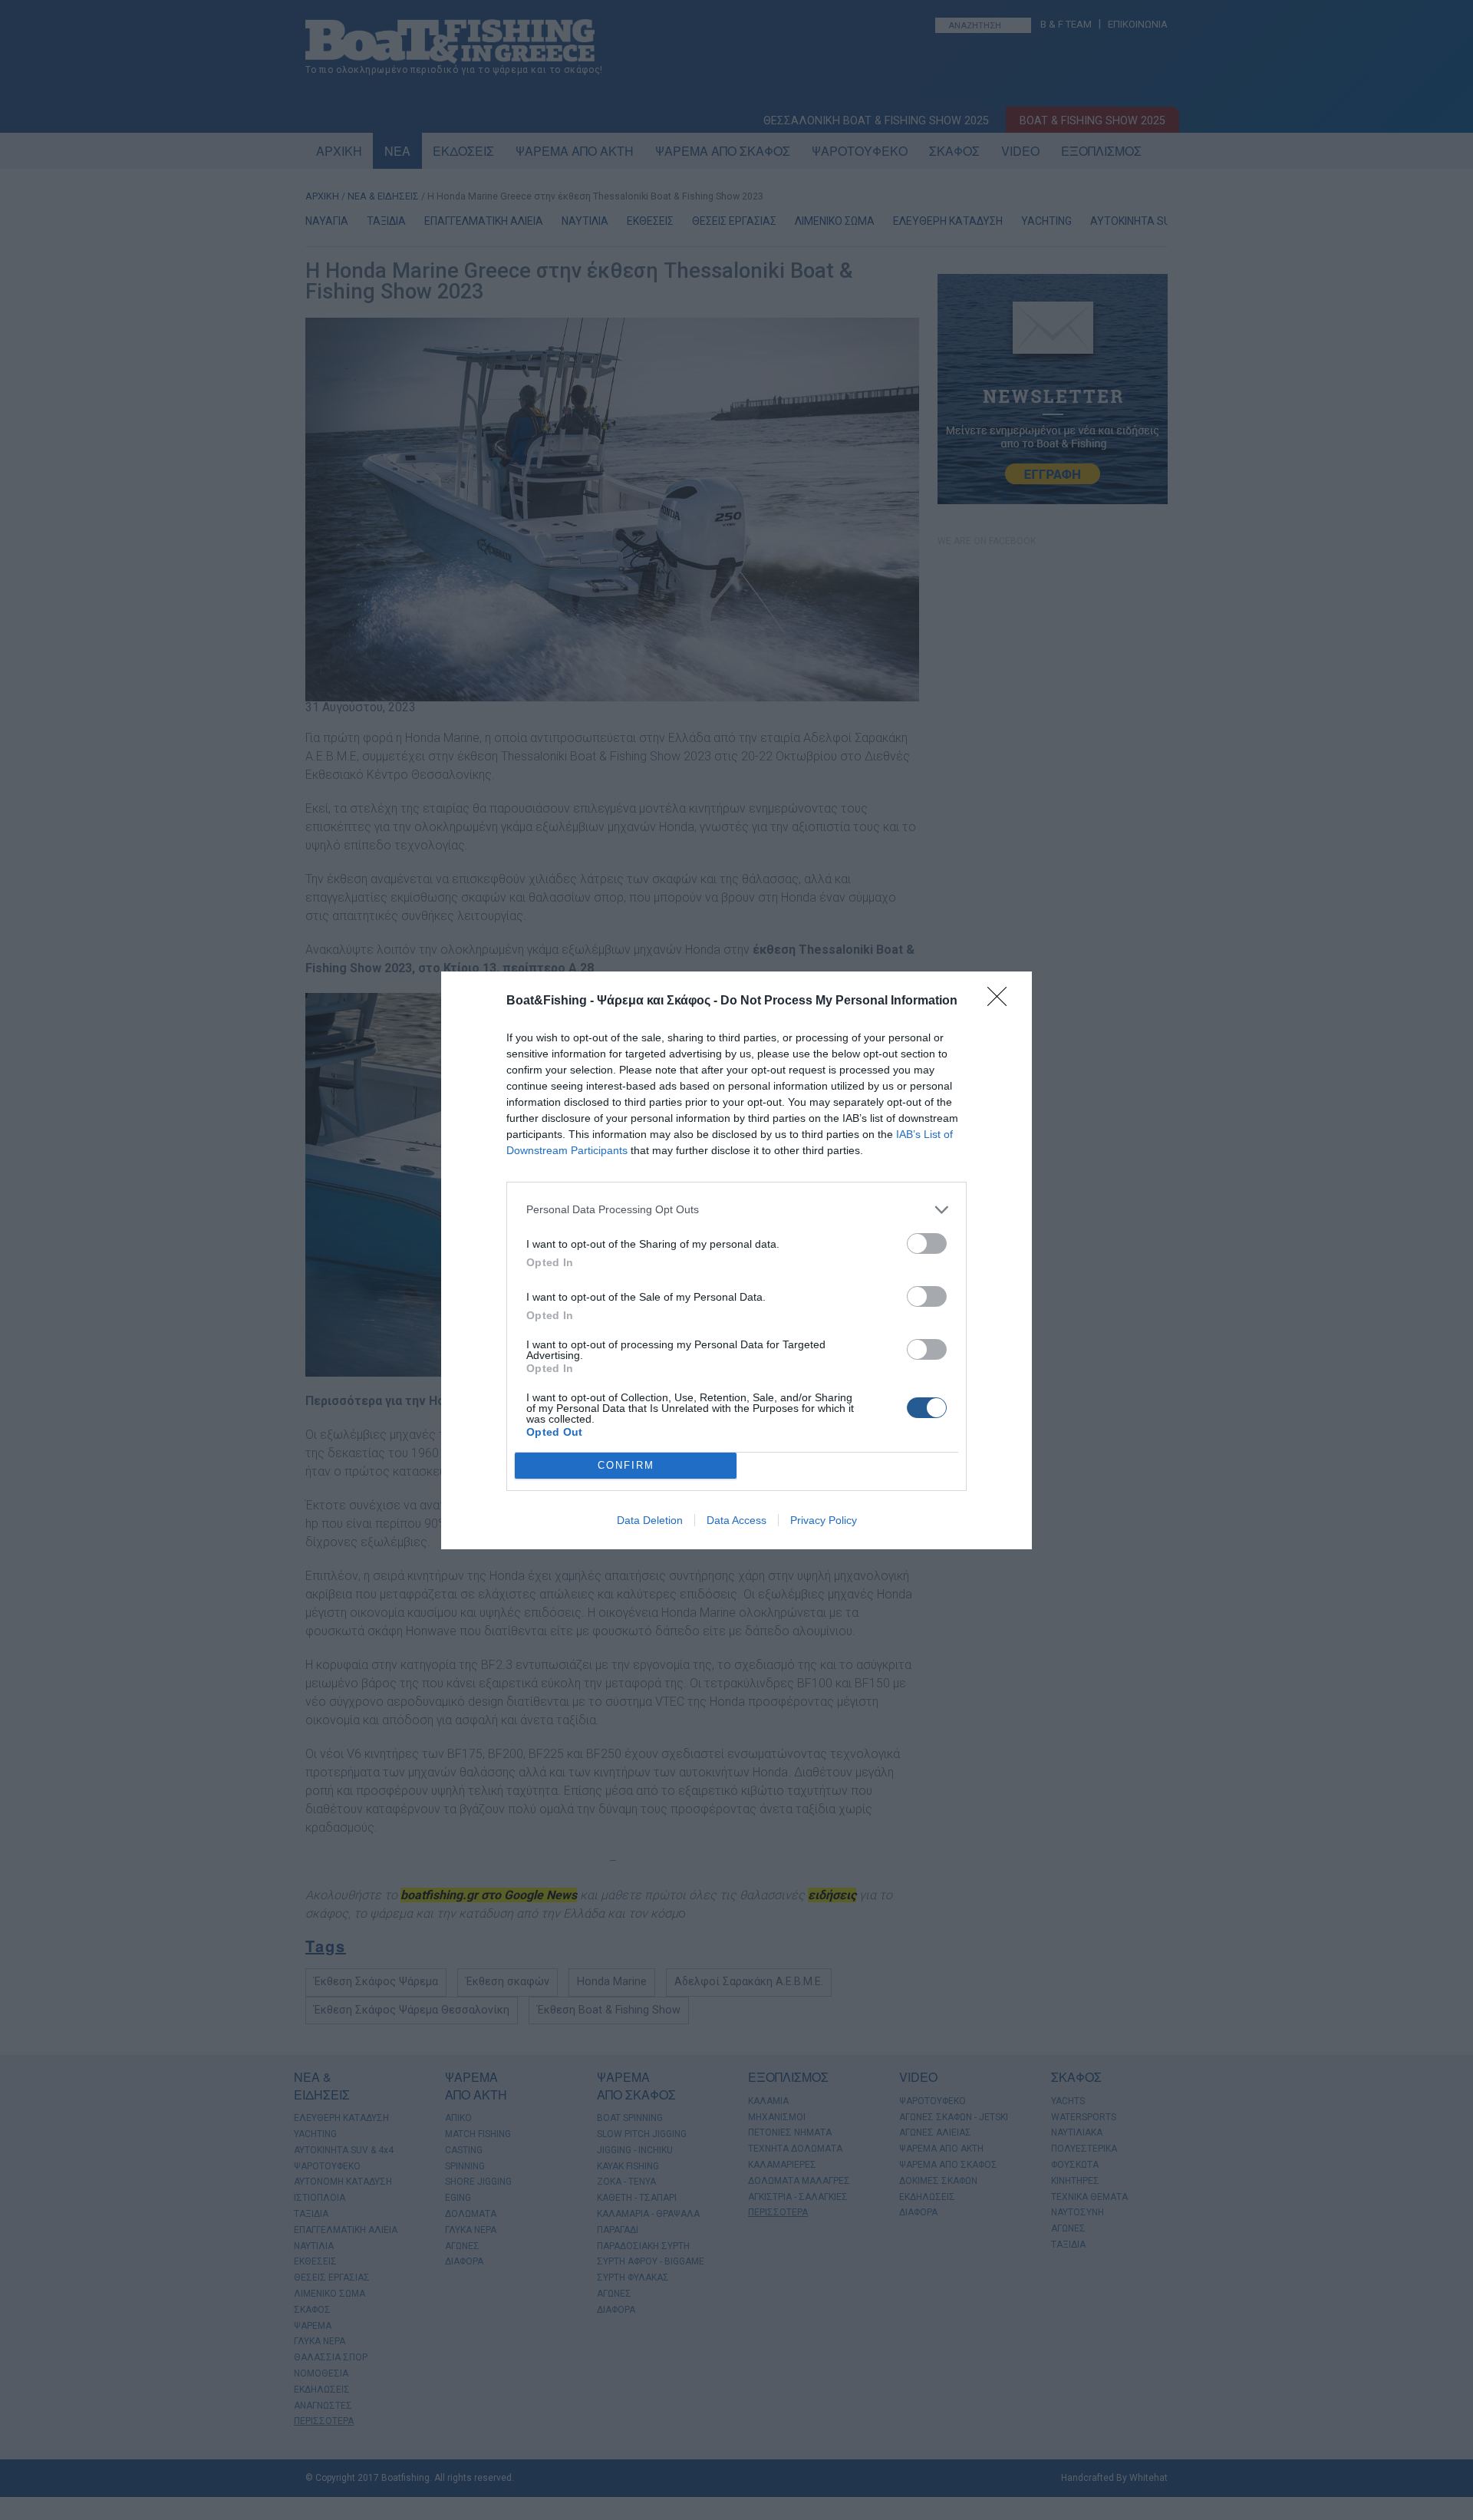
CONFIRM (626, 1465)
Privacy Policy (824, 1520)
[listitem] (736, 1210)
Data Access (736, 1520)
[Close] (1002, 1001)
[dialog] (736, 1260)
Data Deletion (650, 1520)
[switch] (927, 1244)
